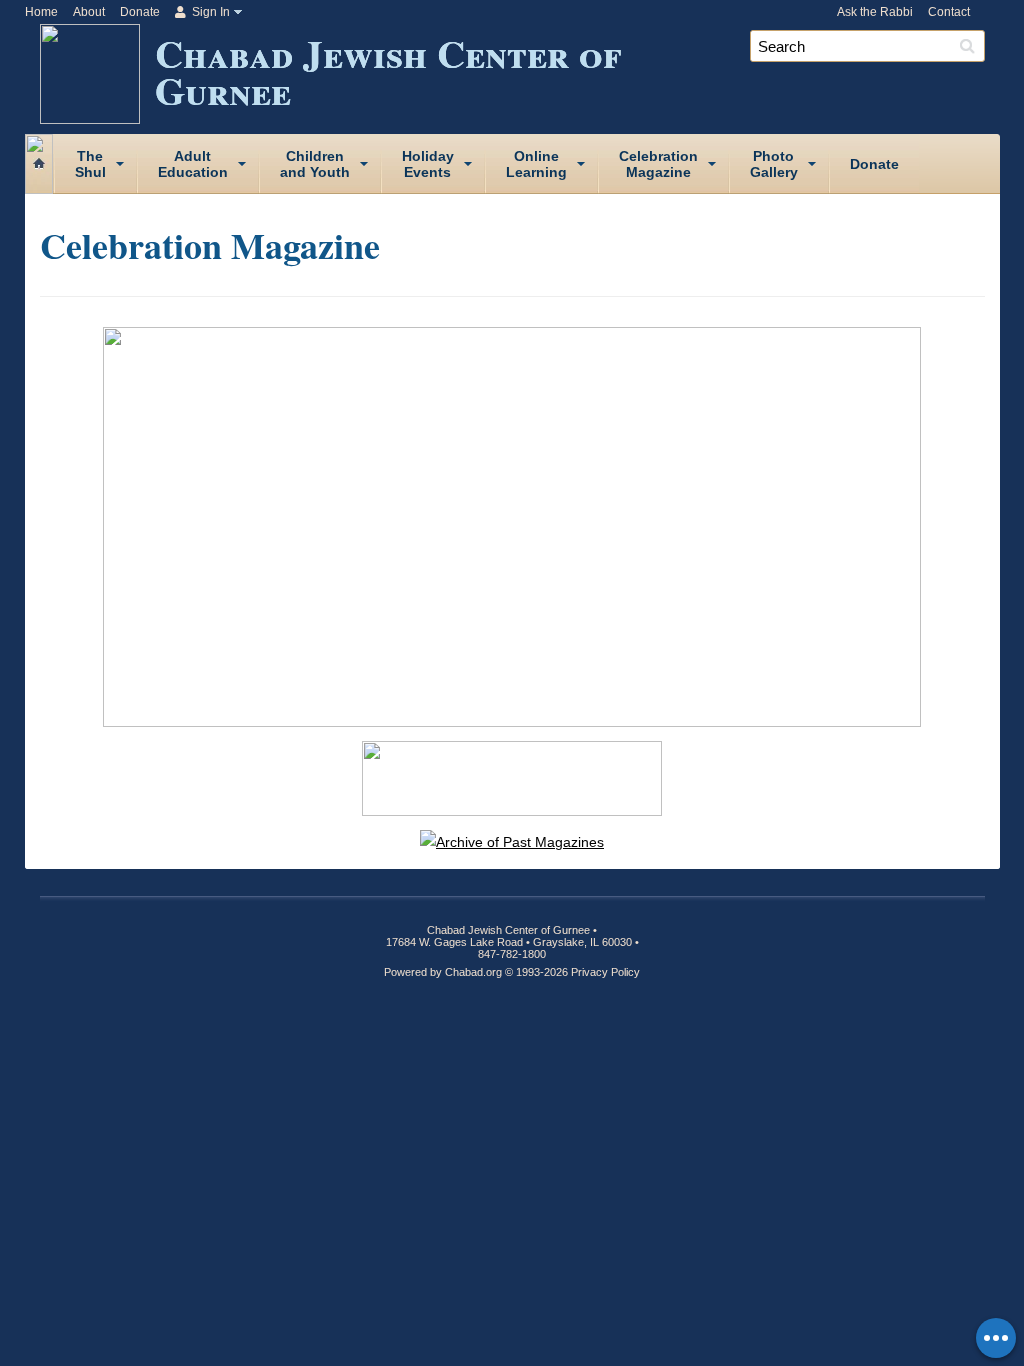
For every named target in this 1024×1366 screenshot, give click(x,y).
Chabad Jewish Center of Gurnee (388, 71)
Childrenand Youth (315, 164)
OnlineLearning (536, 164)
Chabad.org (473, 972)
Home (41, 12)
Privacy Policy (605, 972)
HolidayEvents (428, 164)
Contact (949, 12)
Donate (140, 12)
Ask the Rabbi (875, 12)
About (89, 12)
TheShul (90, 164)
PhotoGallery (774, 164)
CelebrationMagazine (658, 164)
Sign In (209, 12)
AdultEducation (193, 164)
